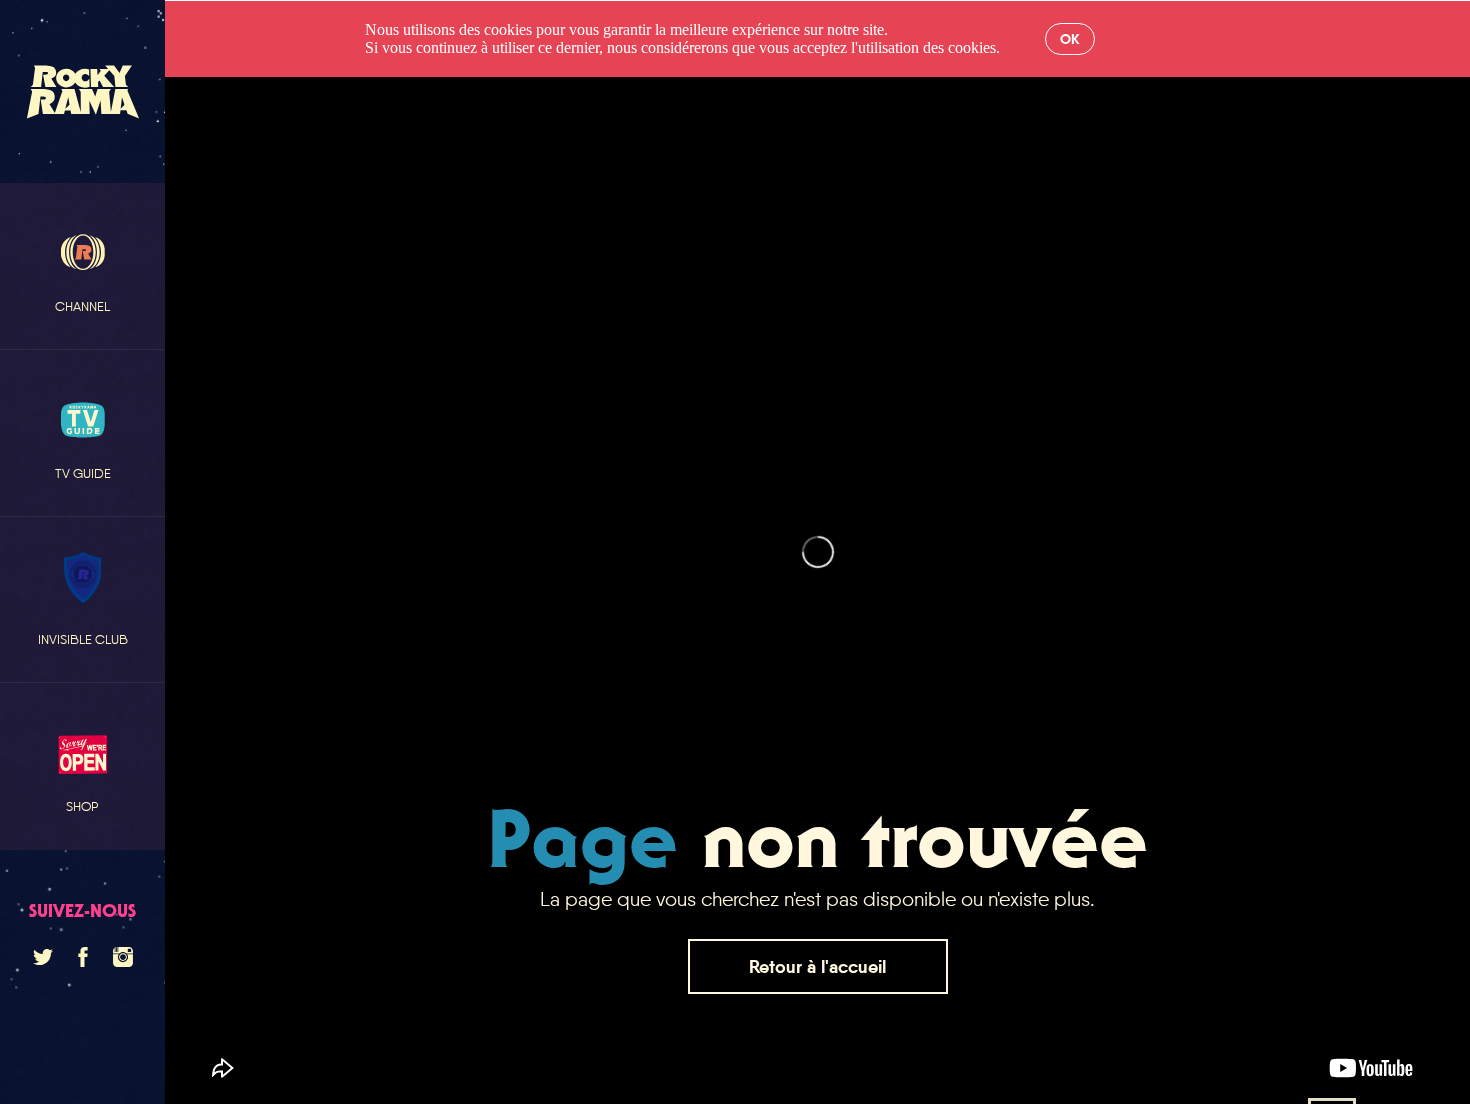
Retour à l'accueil (817, 966)
